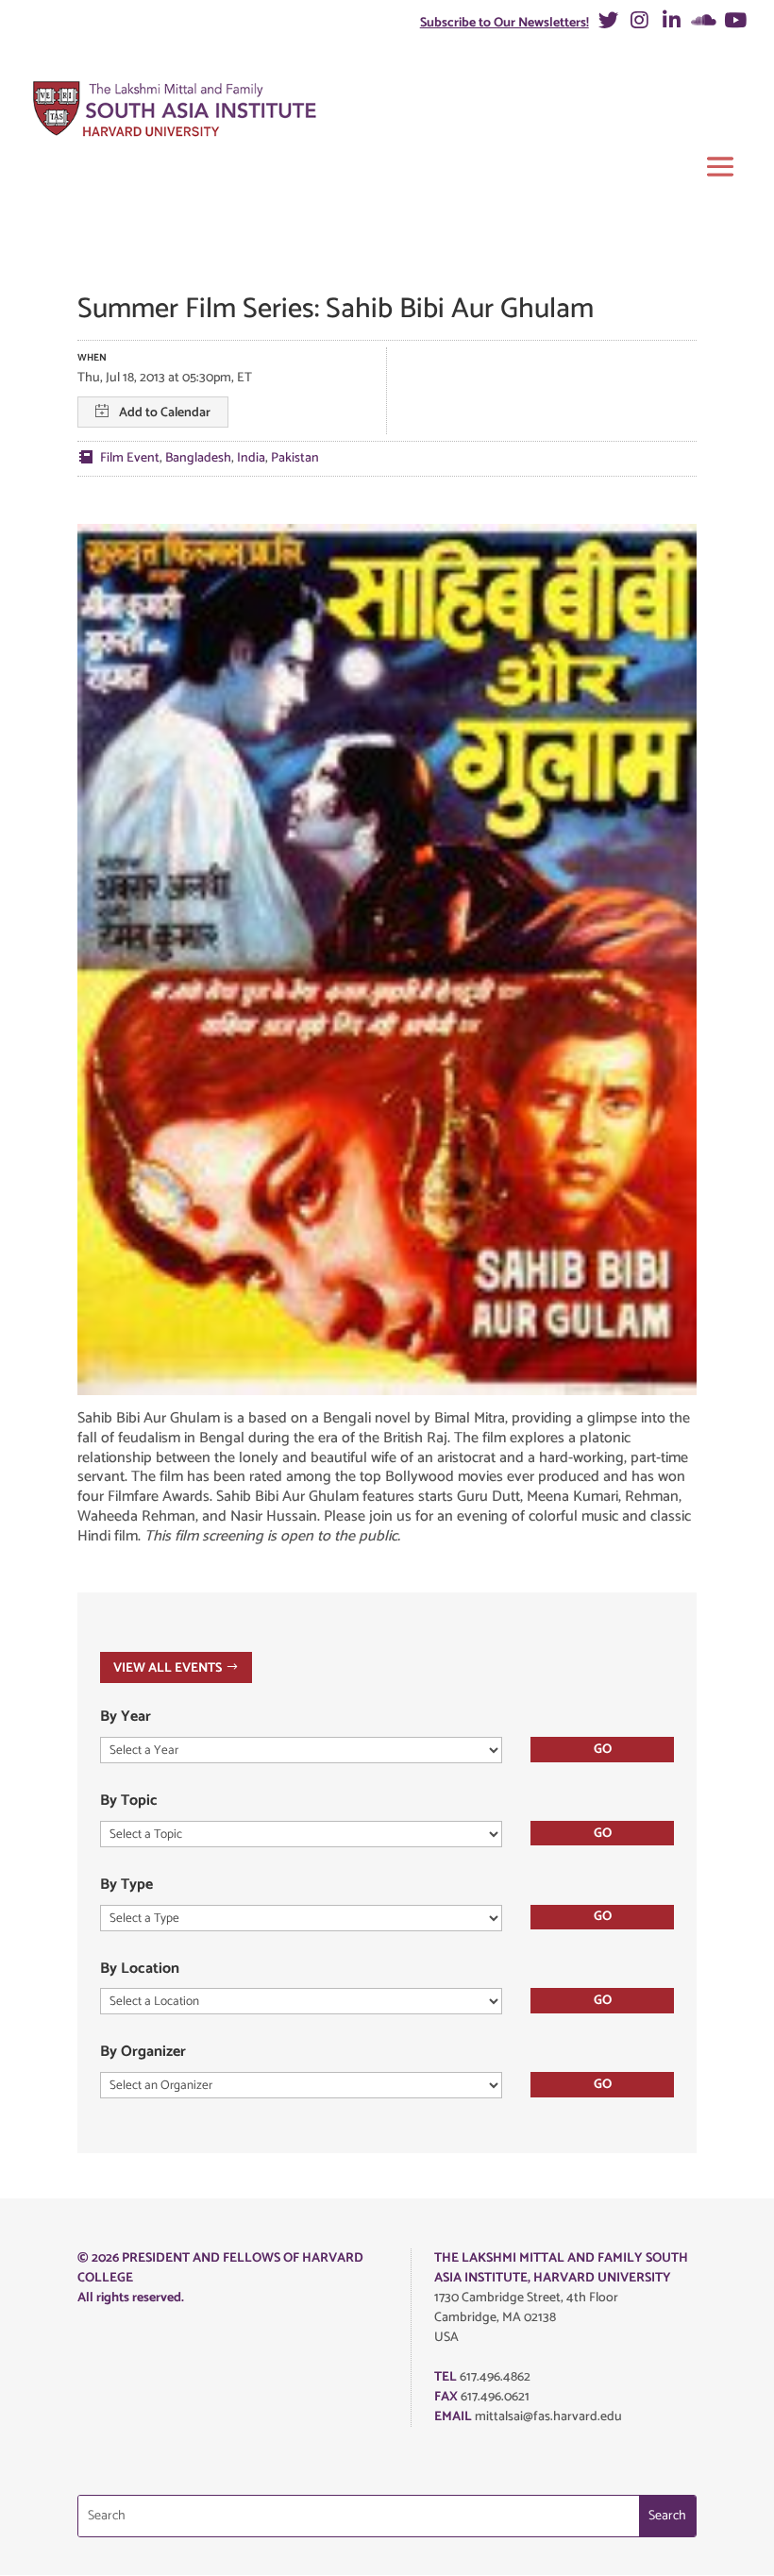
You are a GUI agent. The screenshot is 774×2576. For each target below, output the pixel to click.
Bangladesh (198, 458)
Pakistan (295, 458)
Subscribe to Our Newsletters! (505, 23)
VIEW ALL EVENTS (168, 1667)
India (251, 458)
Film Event (130, 458)
